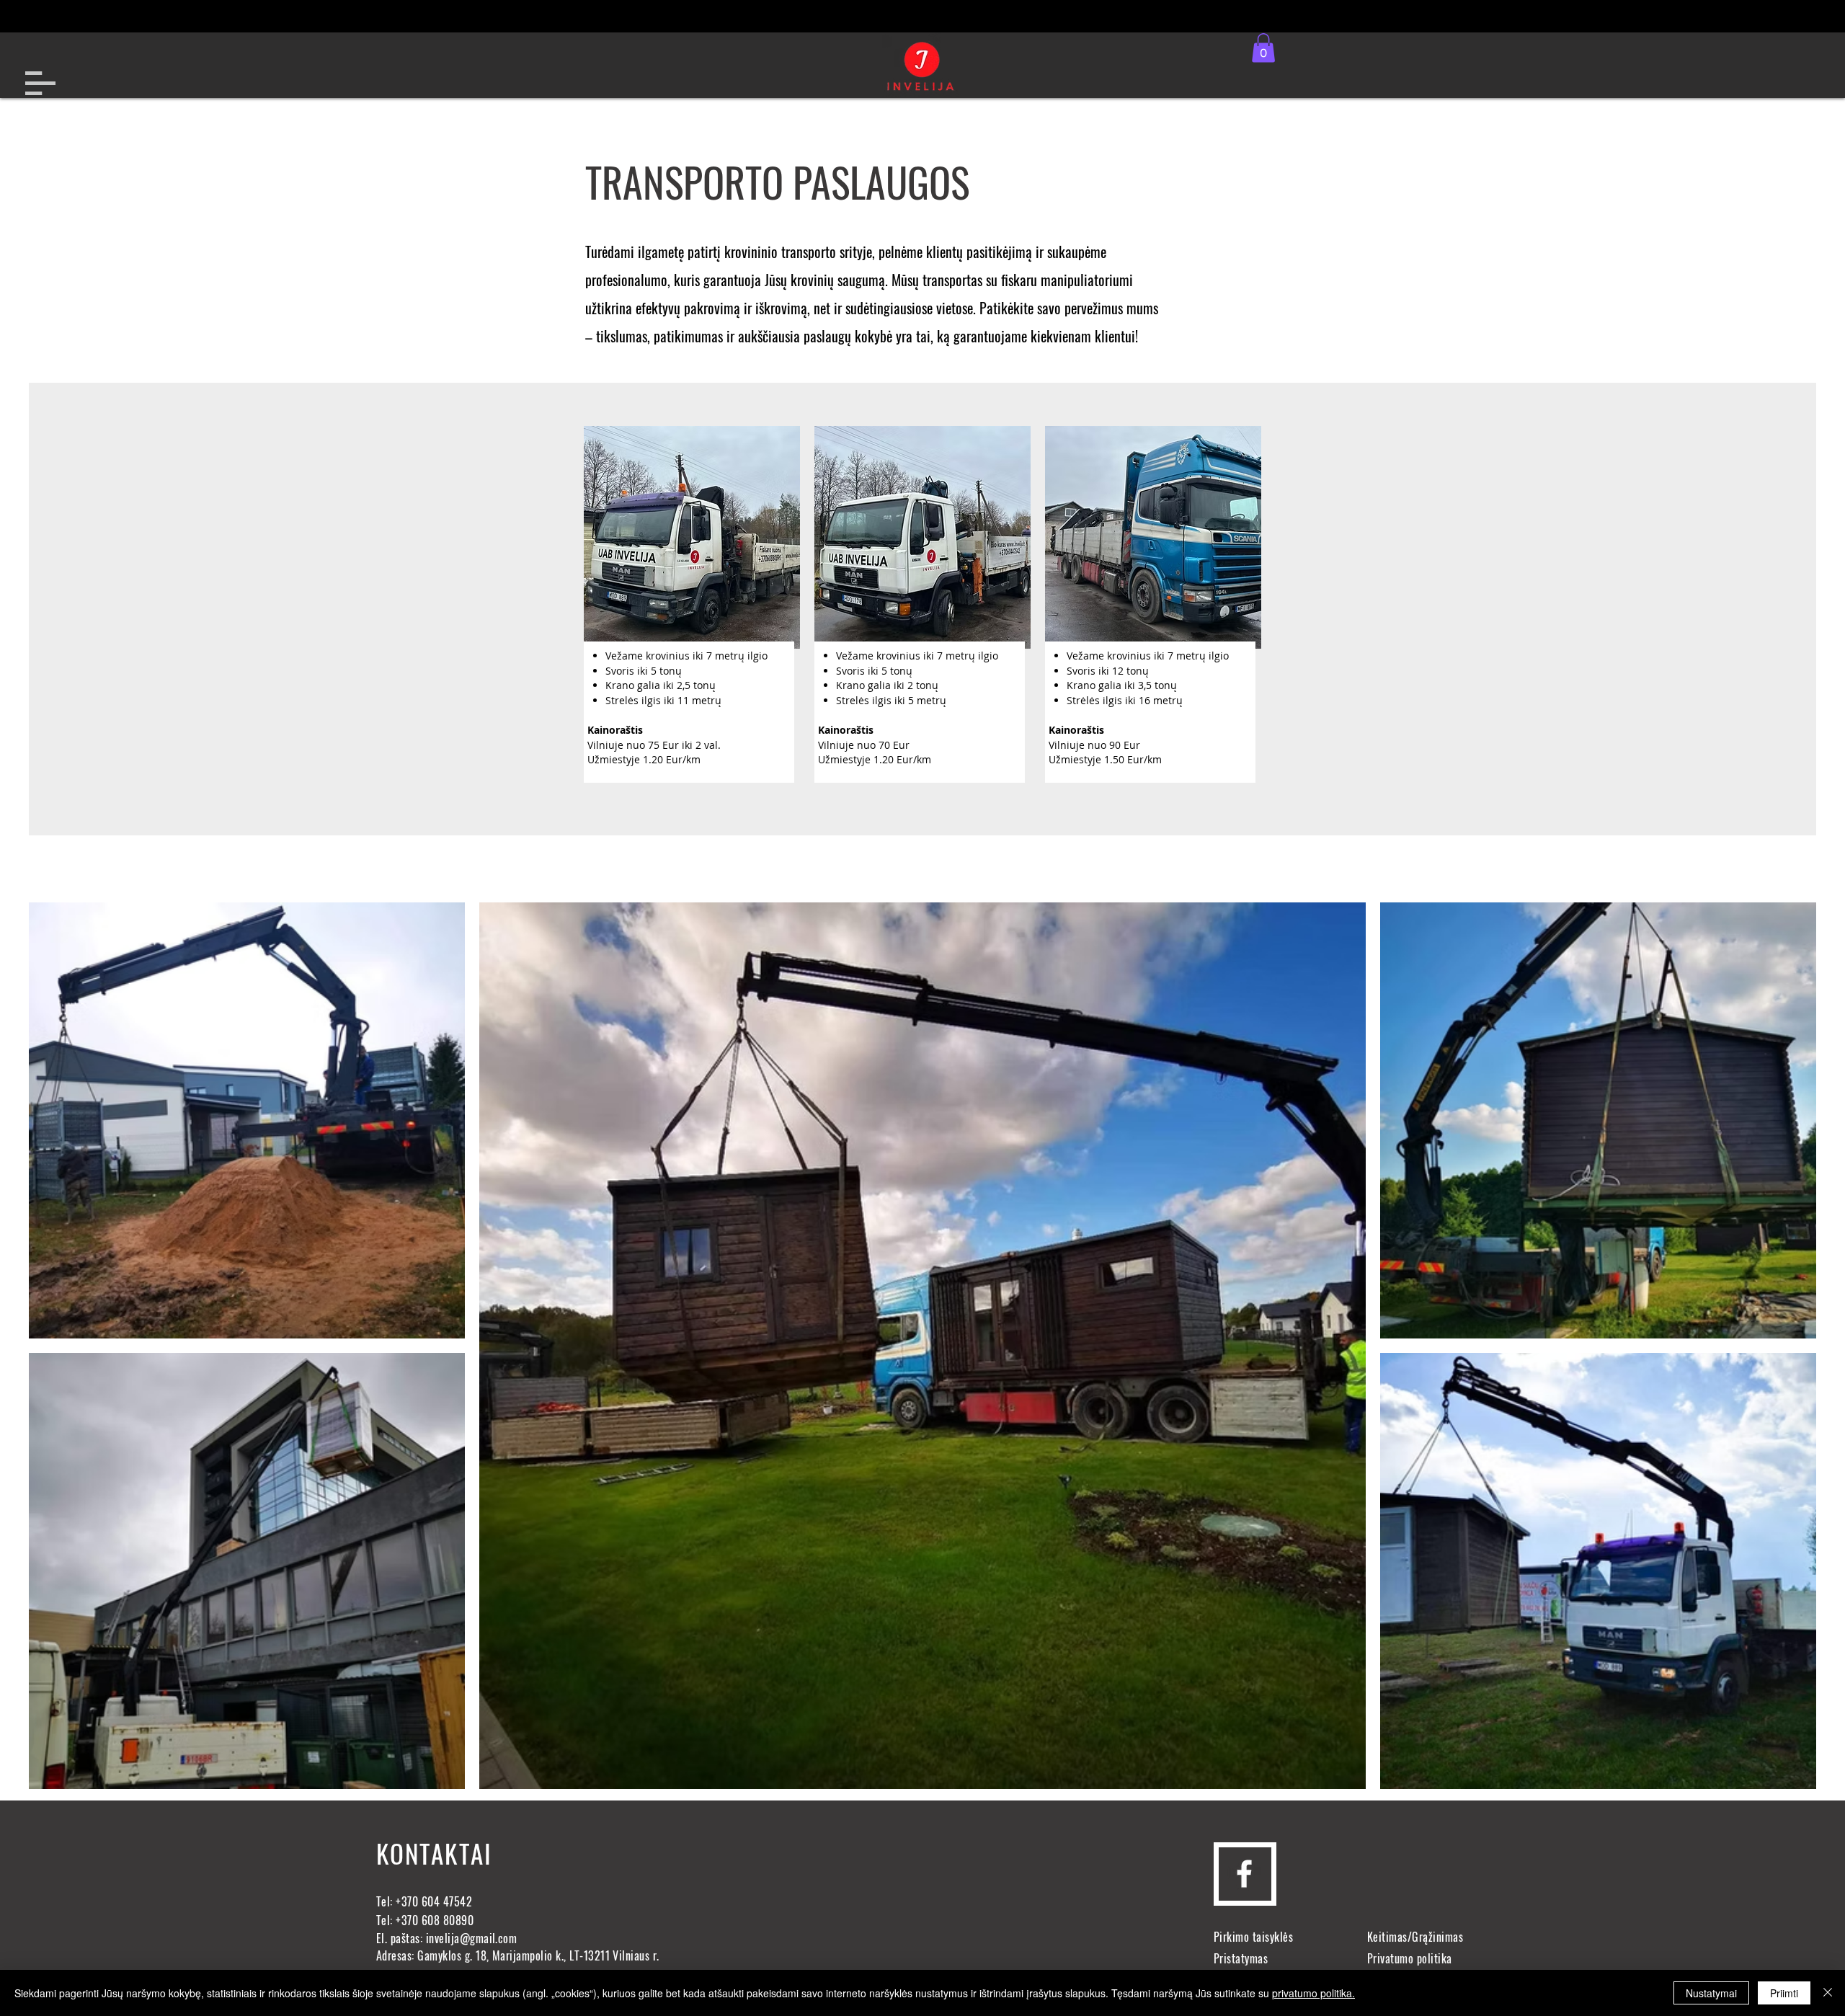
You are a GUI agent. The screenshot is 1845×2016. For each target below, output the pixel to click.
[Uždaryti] (1828, 1993)
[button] (40, 83)
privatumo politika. (1313, 1993)
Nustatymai (1711, 1993)
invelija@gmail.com (472, 1938)
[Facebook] (1244, 1874)
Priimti (1784, 1993)
